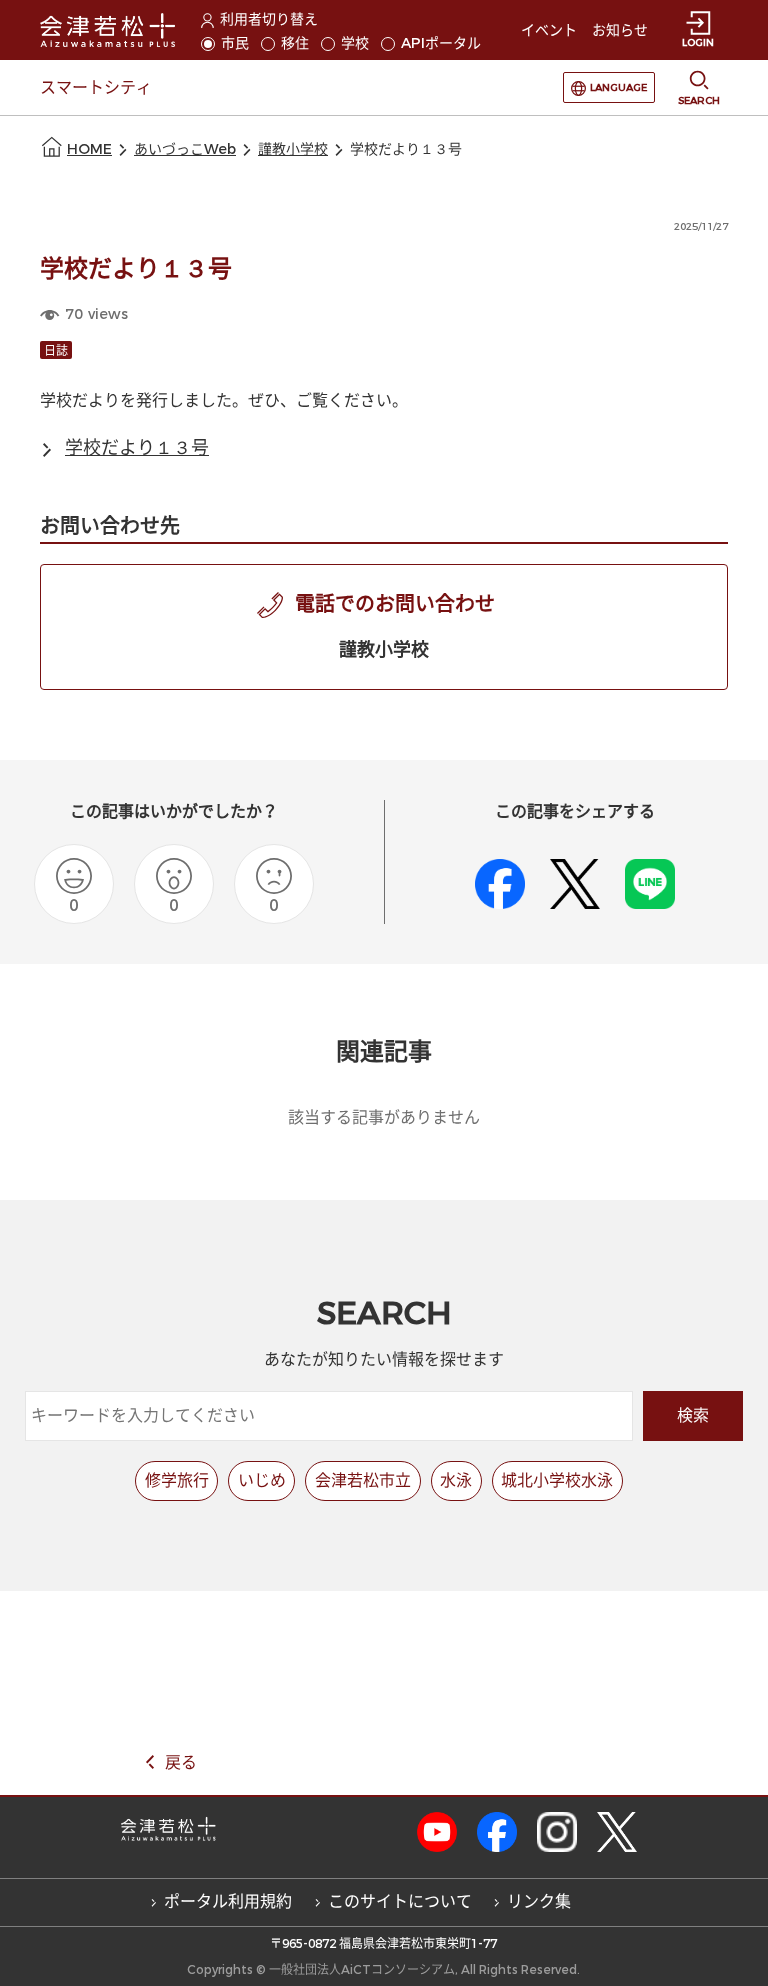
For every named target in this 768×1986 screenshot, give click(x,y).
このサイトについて (400, 1901)
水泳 (456, 1480)
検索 (693, 1415)
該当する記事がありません (384, 1117)
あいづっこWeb (185, 149)
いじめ (262, 1480)
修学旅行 (177, 1480)
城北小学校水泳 (557, 1480)
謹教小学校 (293, 149)
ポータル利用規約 (228, 1901)
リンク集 (539, 1901)
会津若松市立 (363, 1480)
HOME (89, 149)
